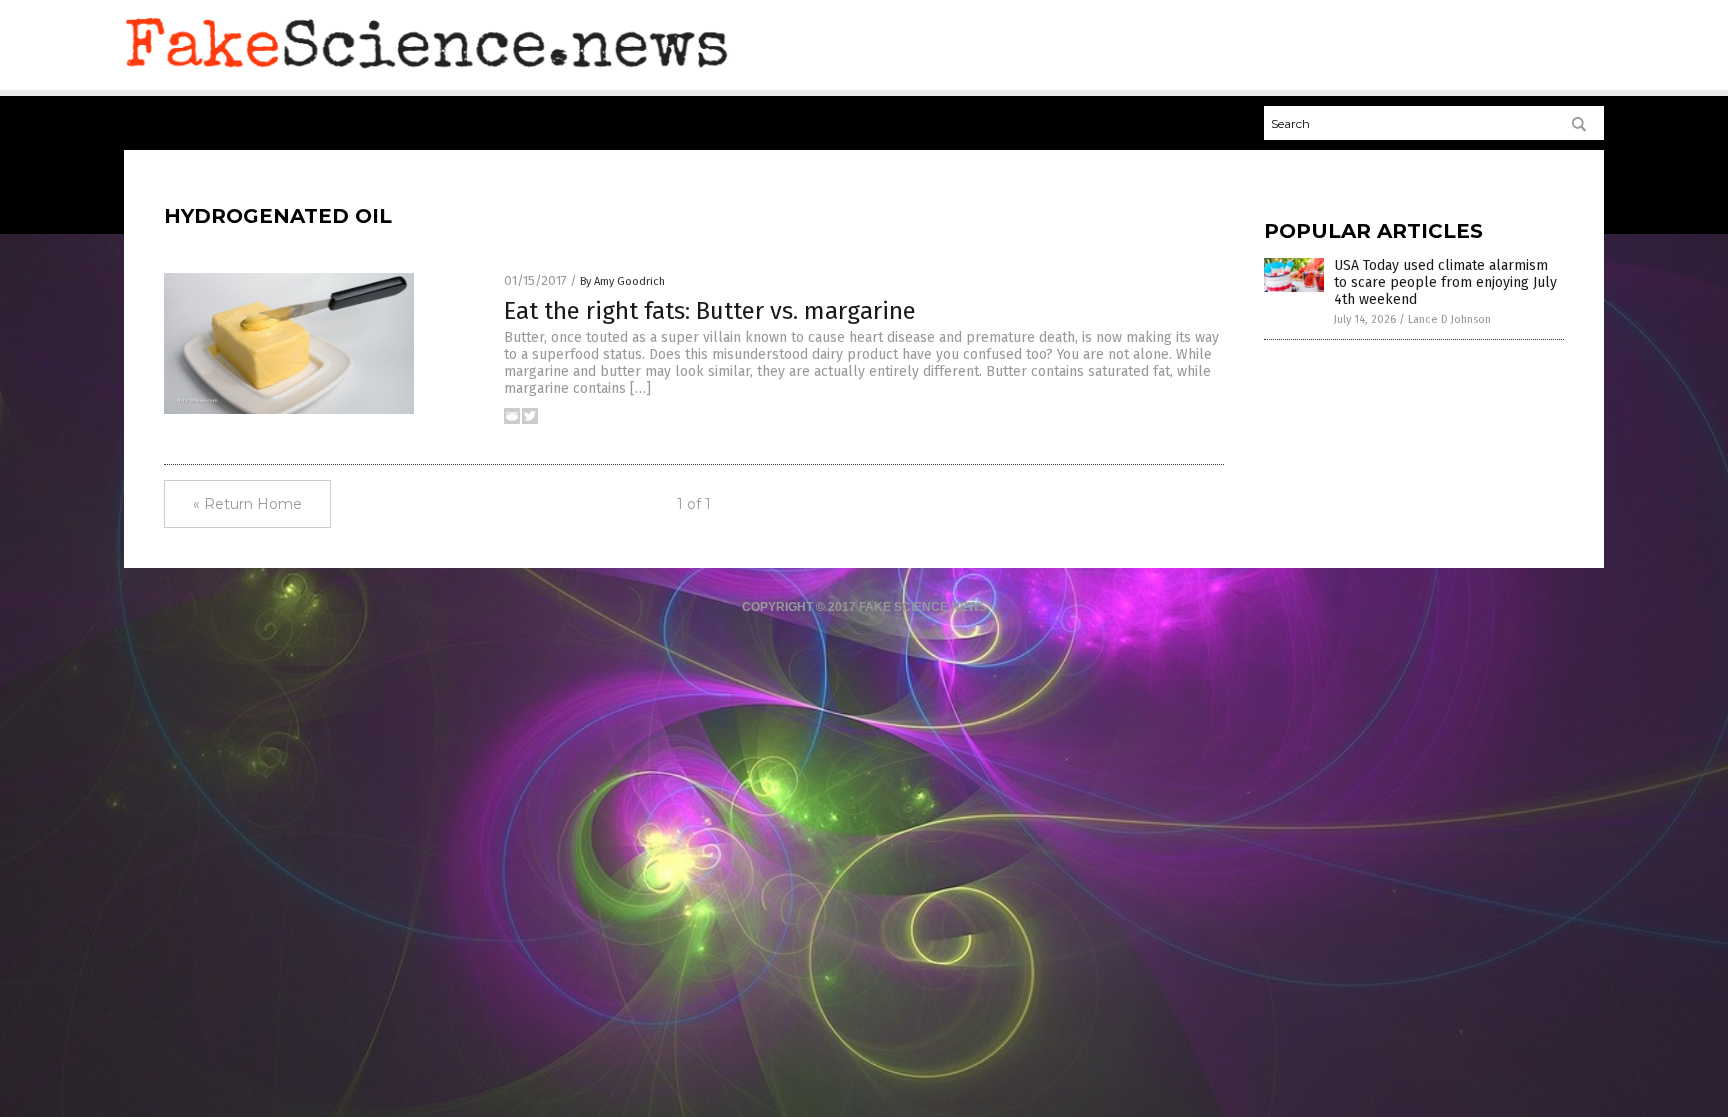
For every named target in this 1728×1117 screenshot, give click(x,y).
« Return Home (247, 504)
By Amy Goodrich (622, 281)
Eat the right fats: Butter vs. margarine (710, 311)
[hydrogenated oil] (427, 71)
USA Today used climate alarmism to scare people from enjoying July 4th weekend (1445, 282)
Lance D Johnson (1449, 319)
